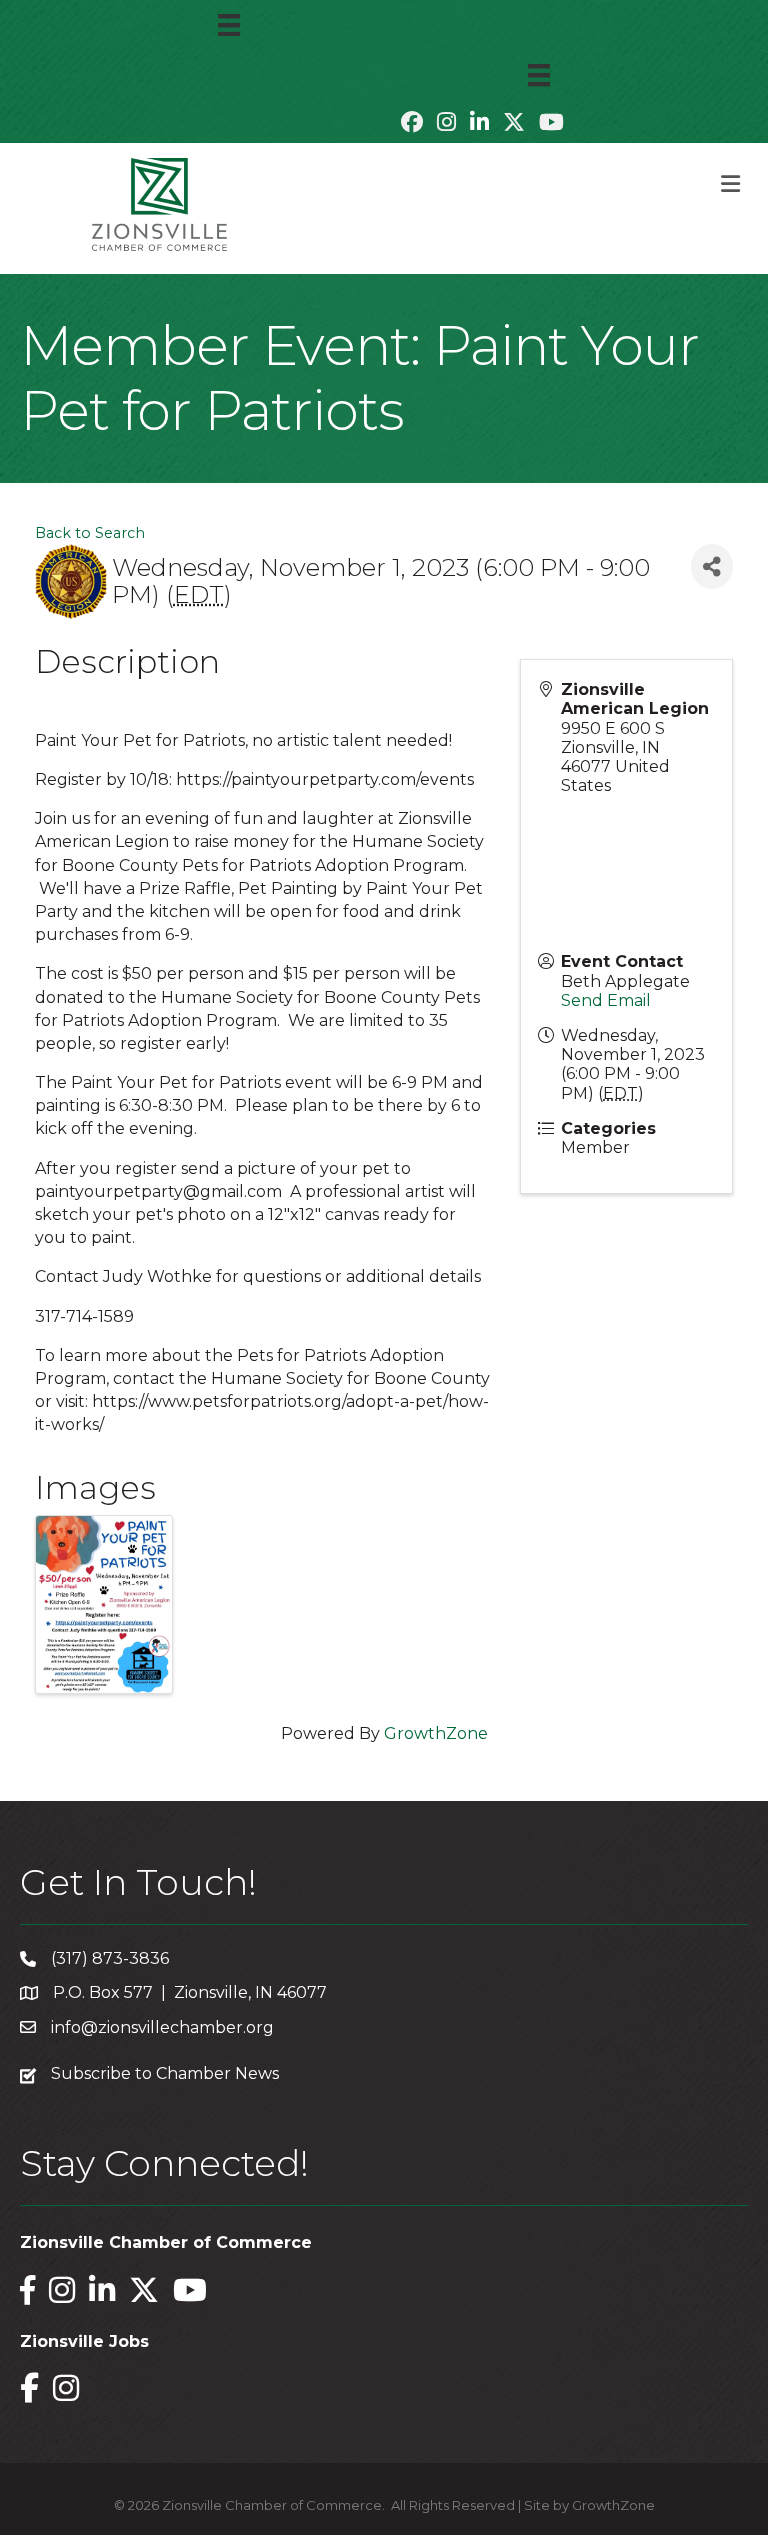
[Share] (712, 566)
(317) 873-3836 (110, 1958)
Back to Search (90, 533)
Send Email (606, 1000)
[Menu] (229, 25)
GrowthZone (436, 1733)
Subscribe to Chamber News (165, 2073)
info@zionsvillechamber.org (162, 2027)
